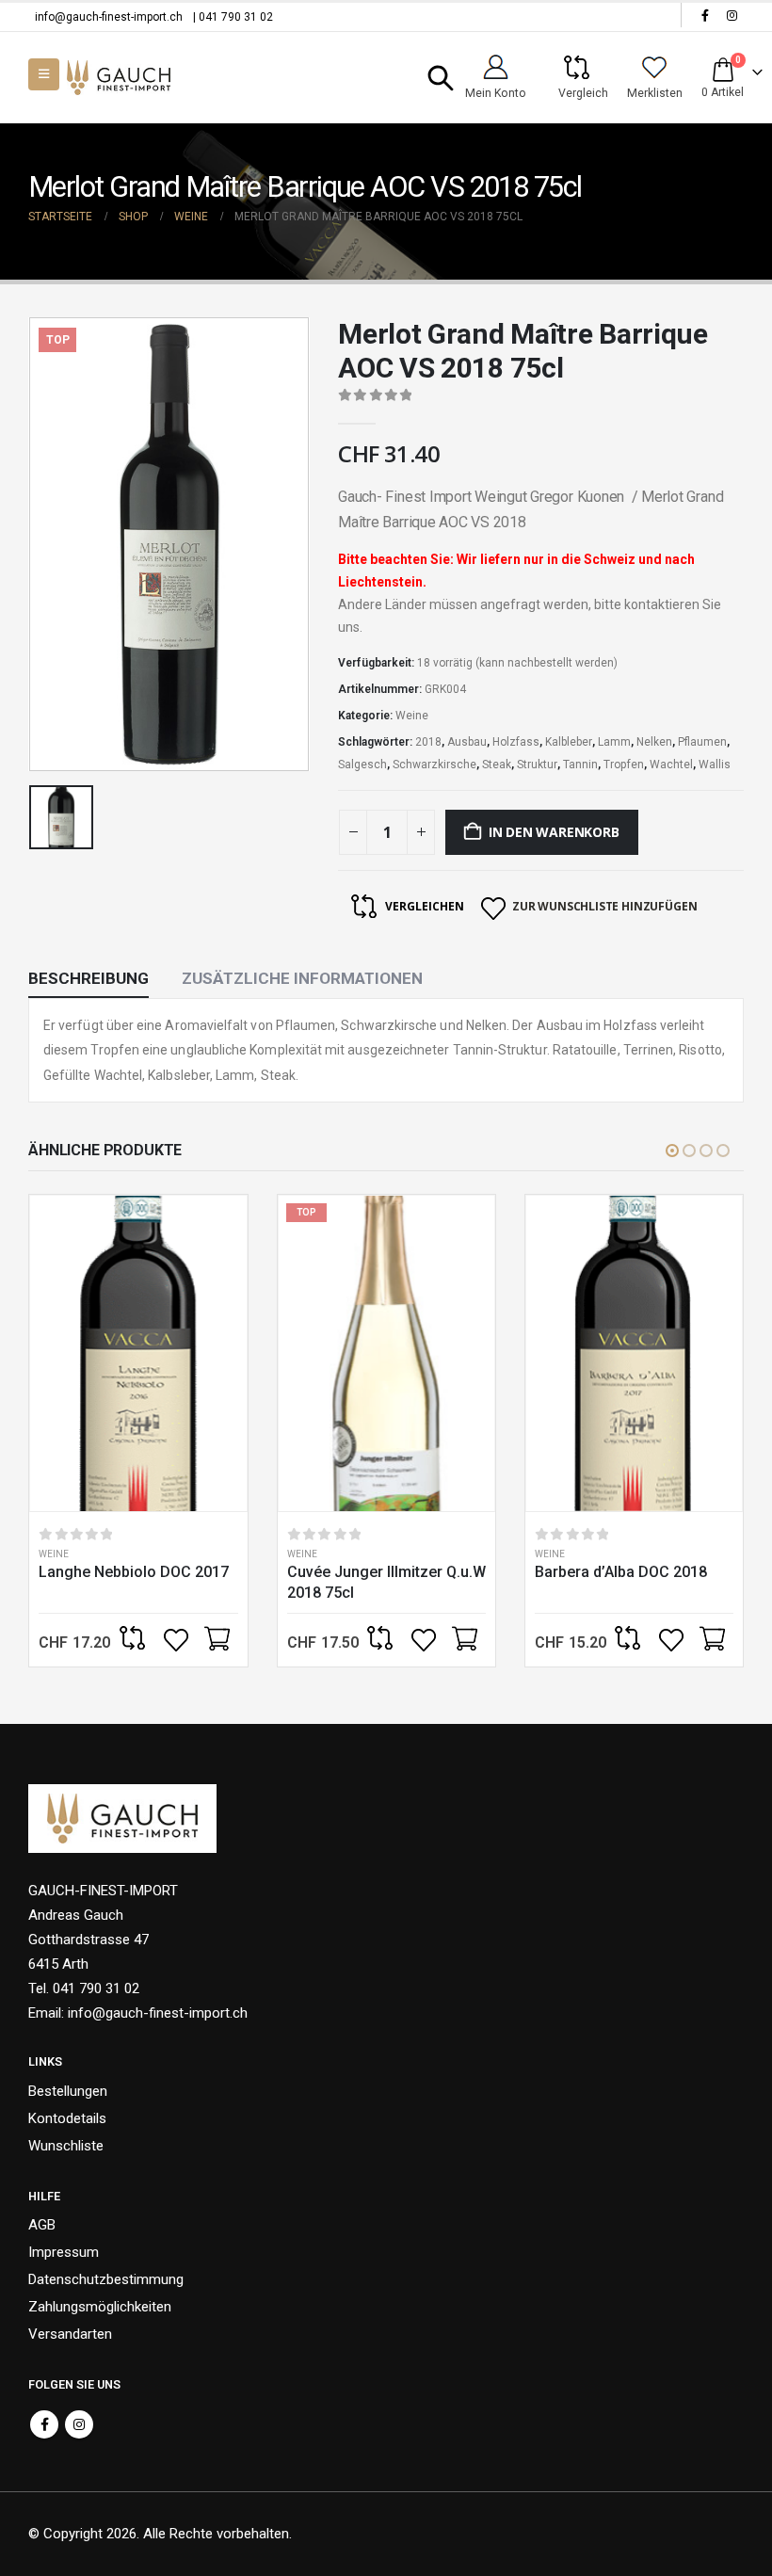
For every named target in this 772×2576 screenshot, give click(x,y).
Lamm (614, 742)
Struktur (537, 765)
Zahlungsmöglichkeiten (100, 2307)
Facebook (44, 2424)
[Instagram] (732, 15)
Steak (497, 765)
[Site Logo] (119, 78)
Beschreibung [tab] (88, 978)
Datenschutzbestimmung (106, 2279)
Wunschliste (66, 2146)
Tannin (580, 765)
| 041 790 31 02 (233, 17)
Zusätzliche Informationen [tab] (302, 978)
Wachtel (671, 765)
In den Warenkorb (554, 832)
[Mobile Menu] (44, 74)
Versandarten (70, 2334)
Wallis (715, 765)
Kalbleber (569, 742)
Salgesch (362, 765)
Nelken (654, 742)
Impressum (64, 2252)
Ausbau (467, 742)
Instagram (79, 2424)
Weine (412, 716)
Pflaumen (702, 742)
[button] (441, 78)
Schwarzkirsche (434, 765)
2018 (428, 742)
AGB (42, 2225)
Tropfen (624, 765)
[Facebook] (705, 15)
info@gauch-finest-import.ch (109, 17)
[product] (138, 1353)
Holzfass (516, 742)
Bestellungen (68, 2091)
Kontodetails (67, 2118)
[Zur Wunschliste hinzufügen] (178, 1640)
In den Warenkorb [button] (217, 1640)
